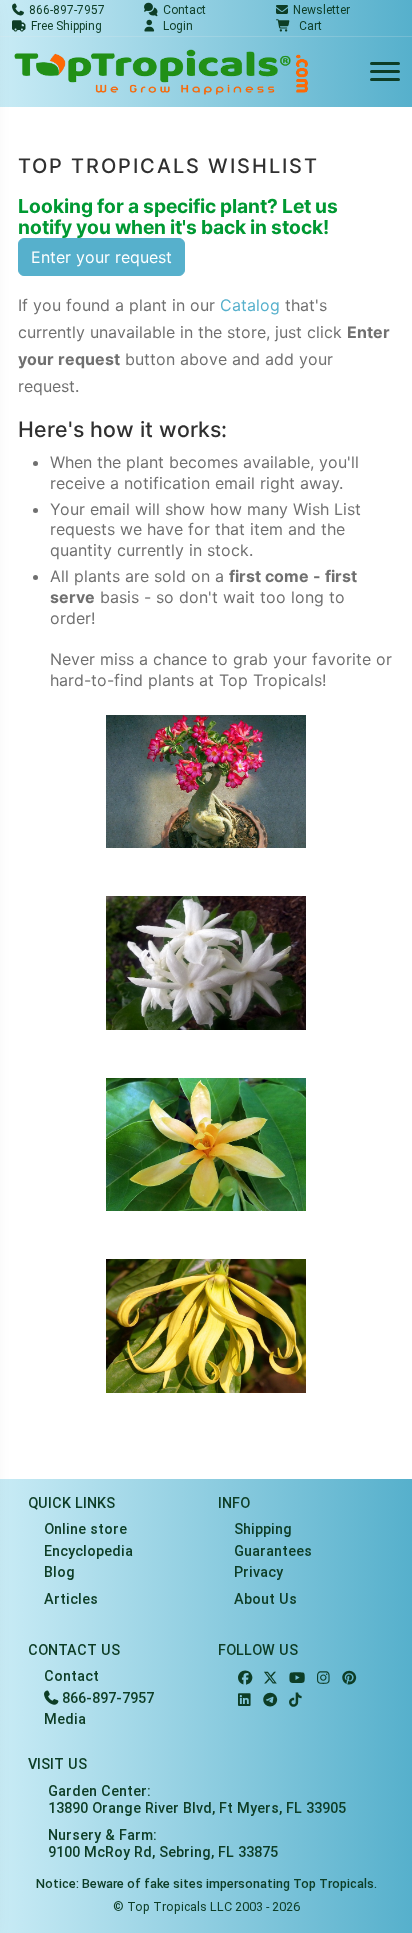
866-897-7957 (106, 1698)
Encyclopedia (88, 1551)
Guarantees (273, 1551)
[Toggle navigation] (385, 72)
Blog (59, 1572)
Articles (71, 1599)
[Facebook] (245, 1678)
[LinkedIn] (244, 1700)
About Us (265, 1599)
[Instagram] (323, 1678)
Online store (85, 1529)
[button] (299, 26)
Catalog (250, 305)
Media (65, 1719)
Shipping (263, 1529)
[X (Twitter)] (270, 1678)
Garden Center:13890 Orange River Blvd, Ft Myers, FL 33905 (197, 1800)
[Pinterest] (349, 1678)
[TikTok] (295, 1700)
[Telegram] (270, 1700)
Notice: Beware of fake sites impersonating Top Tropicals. (206, 1883)
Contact (71, 1676)
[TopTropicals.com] (162, 72)
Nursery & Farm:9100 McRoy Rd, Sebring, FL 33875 (163, 1844)
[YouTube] (297, 1678)
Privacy (258, 1572)
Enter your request (101, 257)
